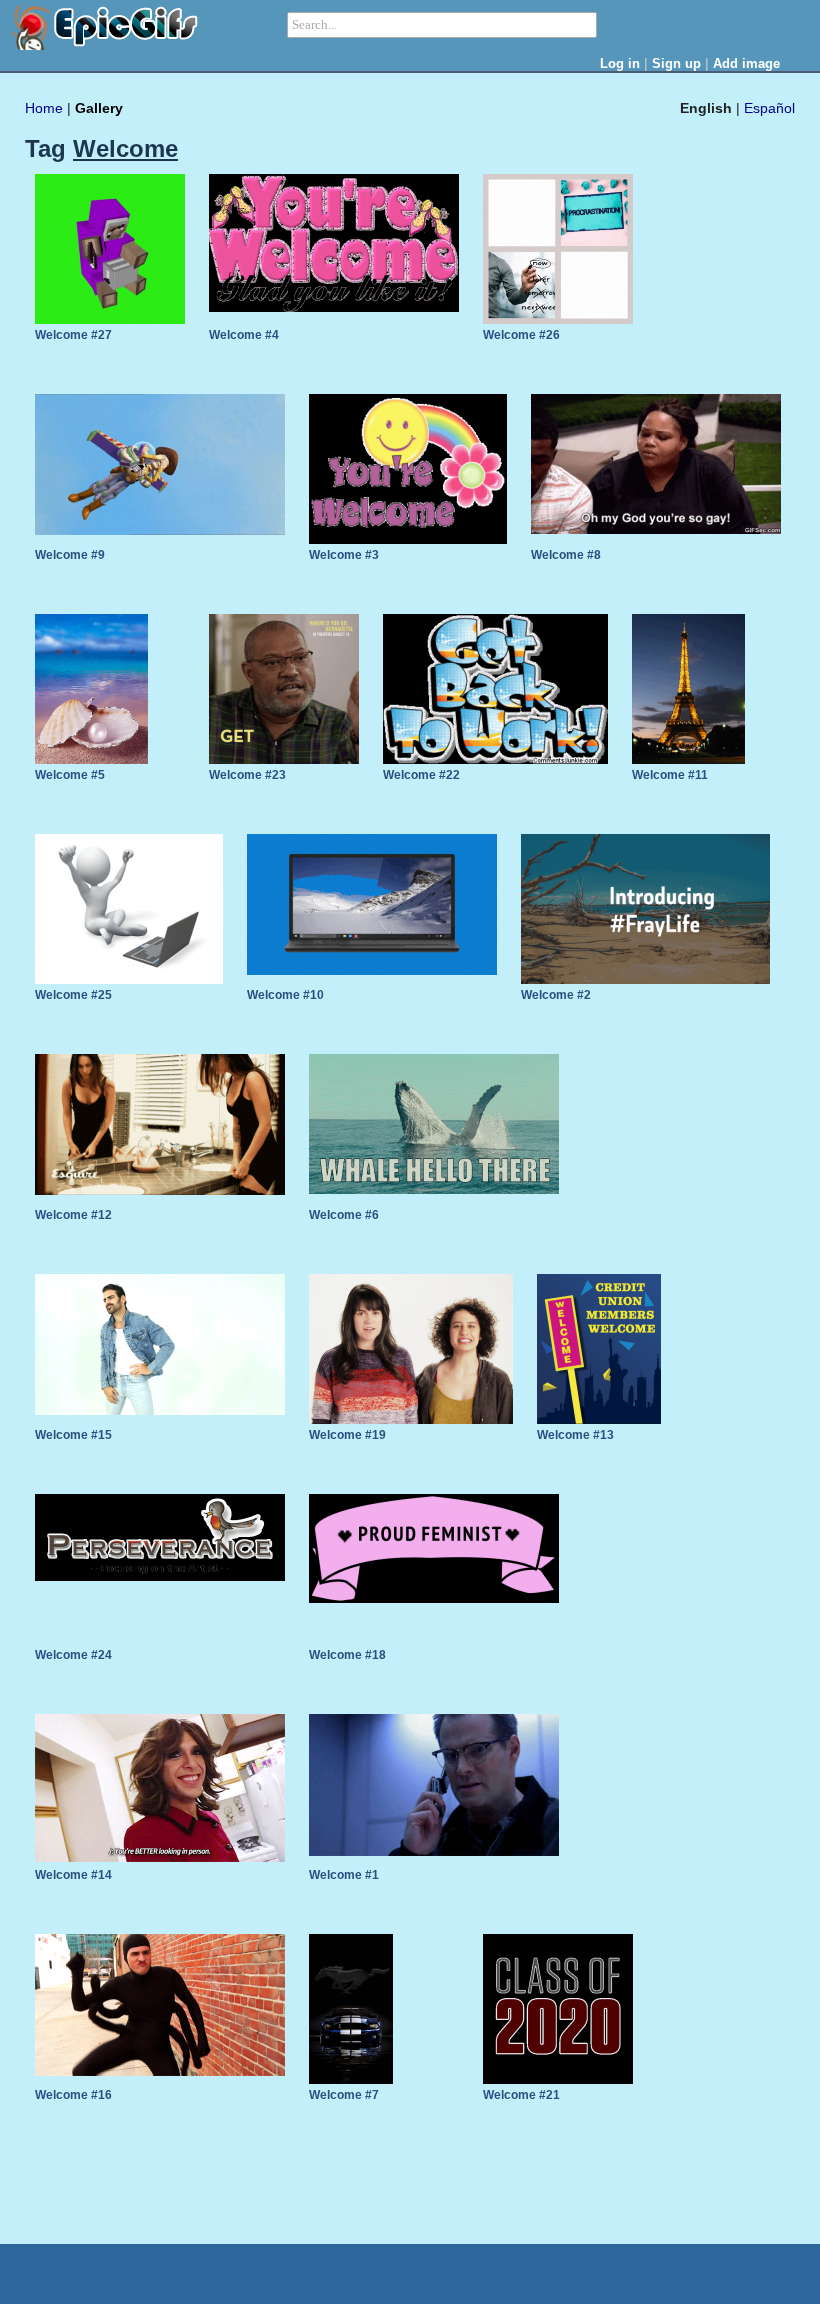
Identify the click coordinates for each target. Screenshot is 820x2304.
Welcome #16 (73, 2095)
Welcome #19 (347, 1435)
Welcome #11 (670, 775)
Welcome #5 (70, 775)
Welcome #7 (344, 2095)
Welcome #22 (421, 775)
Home (44, 108)
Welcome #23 (247, 775)
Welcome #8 (566, 555)
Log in (620, 63)
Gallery (99, 108)
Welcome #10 (285, 995)
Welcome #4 (244, 335)
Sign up (676, 63)
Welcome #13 (575, 1435)
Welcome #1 (344, 1875)
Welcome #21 (521, 2095)
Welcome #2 (556, 995)
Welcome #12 (73, 1215)
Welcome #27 (73, 335)
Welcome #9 (70, 555)
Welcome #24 (73, 1655)
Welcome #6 (344, 1215)
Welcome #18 (347, 1655)
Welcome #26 (521, 335)
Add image (746, 63)
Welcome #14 (73, 1875)
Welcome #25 (73, 995)
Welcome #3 (344, 555)
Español (769, 108)
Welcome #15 (73, 1435)
